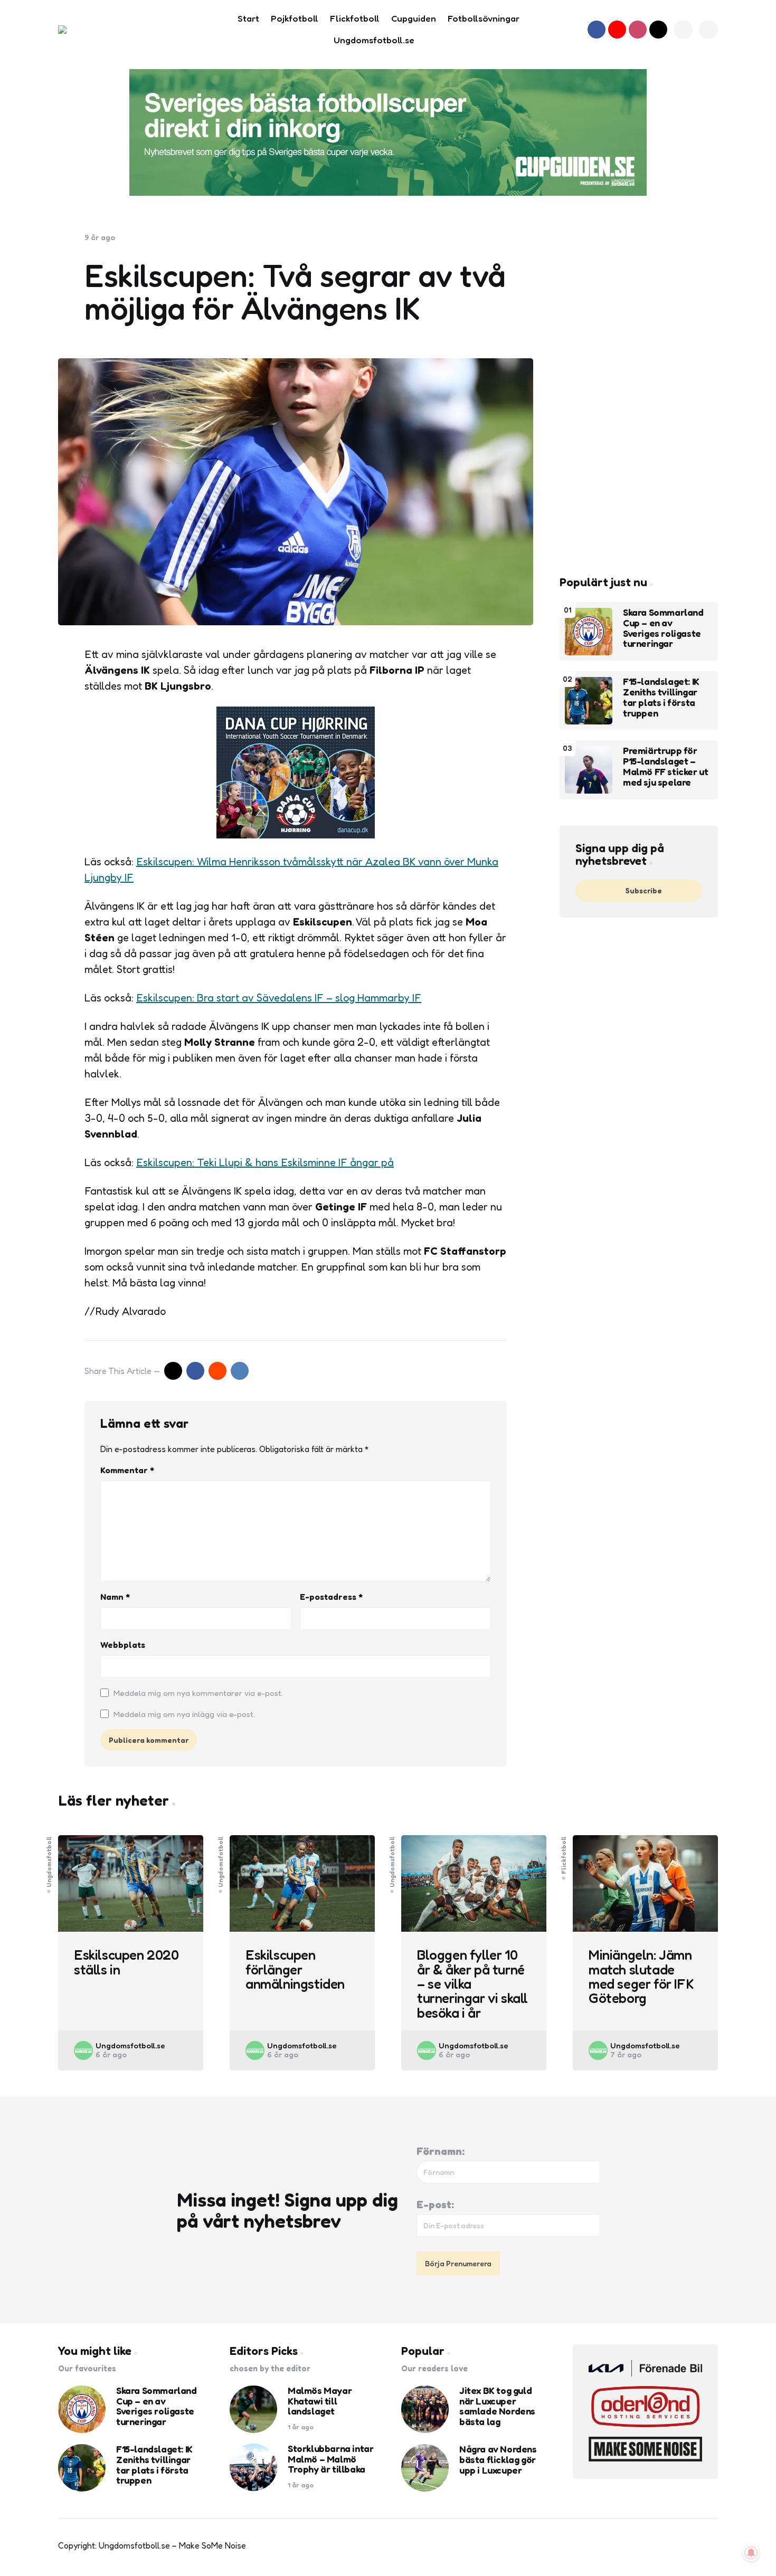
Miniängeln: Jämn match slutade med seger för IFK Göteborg (641, 1976)
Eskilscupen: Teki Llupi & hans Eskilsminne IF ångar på (265, 1162)
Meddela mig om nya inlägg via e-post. (184, 1714)
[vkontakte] (240, 1371)
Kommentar (127, 1470)
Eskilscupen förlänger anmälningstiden (295, 1969)
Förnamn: (441, 2151)
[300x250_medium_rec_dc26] (296, 835)
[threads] (658, 30)
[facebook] (597, 30)
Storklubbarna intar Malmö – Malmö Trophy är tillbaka (330, 2459)
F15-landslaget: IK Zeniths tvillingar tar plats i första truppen (661, 698)
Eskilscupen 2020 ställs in (126, 1962)
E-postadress (331, 1597)
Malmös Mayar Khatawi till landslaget (320, 2401)
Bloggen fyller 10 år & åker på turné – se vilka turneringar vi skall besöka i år (472, 1983)
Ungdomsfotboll (49, 1861)
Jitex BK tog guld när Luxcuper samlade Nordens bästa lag (497, 2406)
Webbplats (123, 1645)
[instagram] (638, 30)
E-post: (435, 2205)
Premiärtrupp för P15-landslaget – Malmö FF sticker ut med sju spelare (665, 767)
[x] (173, 1371)
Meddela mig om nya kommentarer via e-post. (198, 1693)
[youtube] (617, 30)
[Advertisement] (639, 391)
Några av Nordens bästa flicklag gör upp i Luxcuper (498, 2460)
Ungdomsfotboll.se (130, 2045)
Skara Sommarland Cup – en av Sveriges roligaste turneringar (663, 629)
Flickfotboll (564, 1855)
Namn (115, 1597)
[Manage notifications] (751, 2553)
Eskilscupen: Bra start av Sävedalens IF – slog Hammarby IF (279, 998)
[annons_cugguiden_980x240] (388, 132)
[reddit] (217, 1371)
